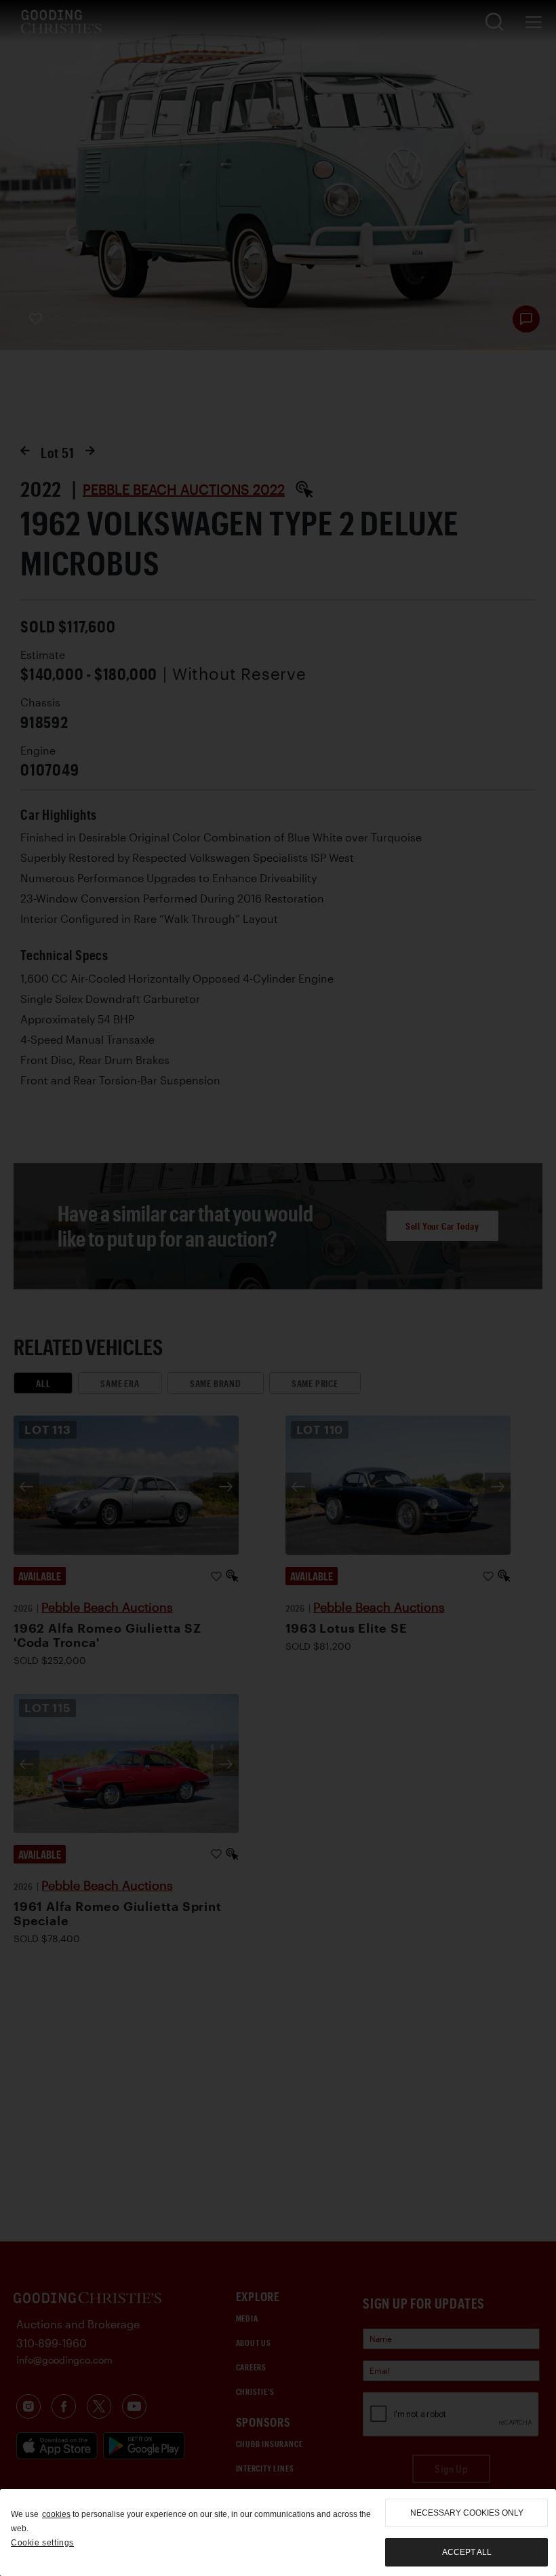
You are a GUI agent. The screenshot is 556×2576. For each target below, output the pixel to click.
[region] (278, 2533)
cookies (56, 2514)
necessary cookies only (467, 2513)
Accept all (467, 2552)
